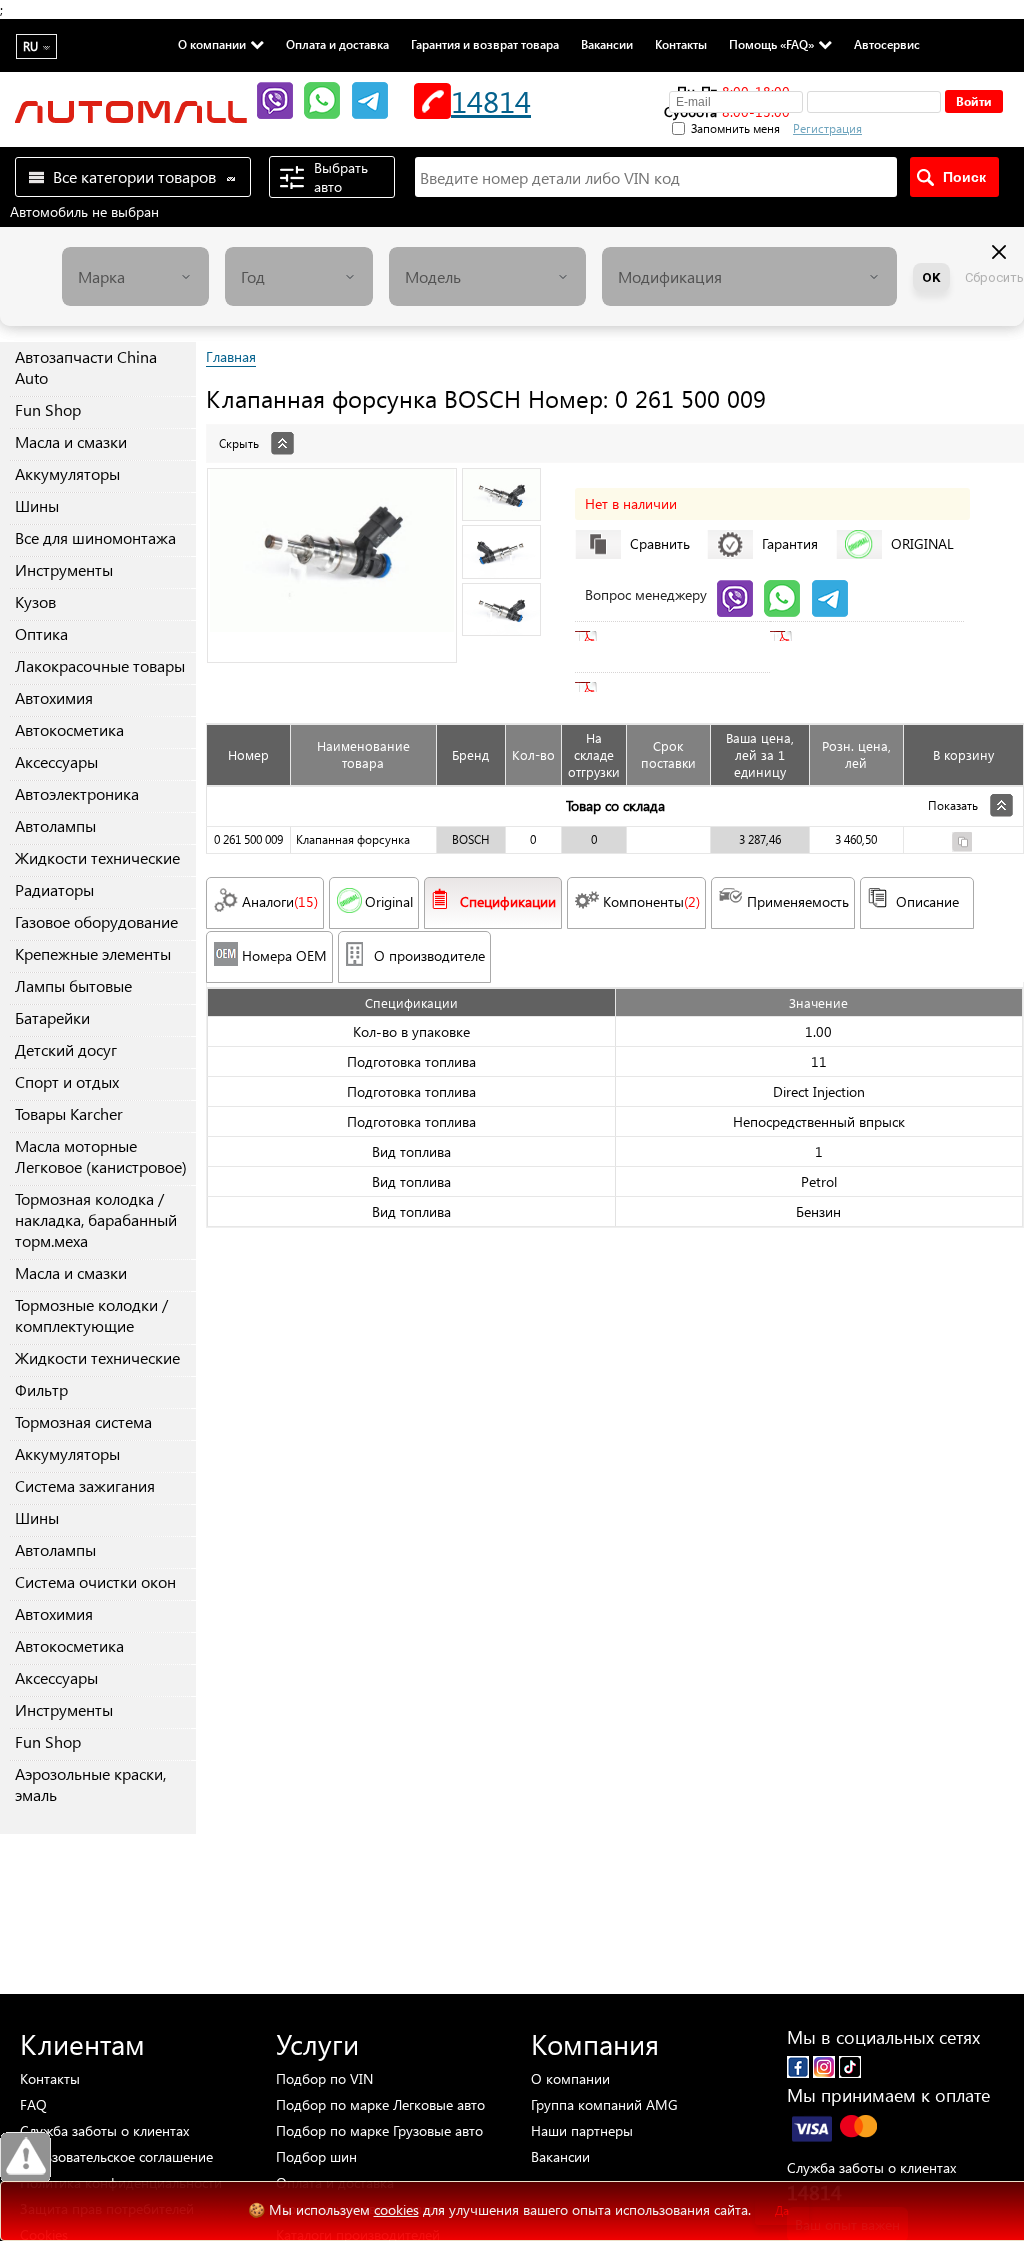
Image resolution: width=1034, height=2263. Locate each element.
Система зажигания (85, 1485)
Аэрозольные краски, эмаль (90, 1784)
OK (931, 277)
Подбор (324, 2078)
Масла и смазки (71, 441)
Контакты (681, 44)
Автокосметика (69, 729)
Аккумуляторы (67, 473)
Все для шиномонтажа (95, 537)
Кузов (35, 601)
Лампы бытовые (73, 985)
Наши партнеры (582, 2130)
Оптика (41, 633)
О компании (212, 44)
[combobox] (136, 276)
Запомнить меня (735, 128)
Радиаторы (54, 889)
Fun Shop (48, 409)
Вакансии (607, 44)
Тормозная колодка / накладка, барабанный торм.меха (96, 1219)
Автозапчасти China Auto (86, 367)
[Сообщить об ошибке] (25, 2157)
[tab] (615, 433)
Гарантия (790, 543)
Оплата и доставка (337, 44)
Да (782, 2210)
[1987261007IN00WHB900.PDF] (640, 687)
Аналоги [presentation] (280, 901)
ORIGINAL (922, 543)
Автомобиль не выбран (84, 211)
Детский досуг (66, 1049)
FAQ (33, 2104)
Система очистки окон (95, 1581)
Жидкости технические (97, 857)
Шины (37, 505)
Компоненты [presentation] (651, 901)
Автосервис (887, 44)
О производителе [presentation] (429, 955)
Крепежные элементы (93, 953)
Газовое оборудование (96, 921)
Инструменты (64, 569)
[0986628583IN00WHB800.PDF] (640, 636)
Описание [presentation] (927, 901)
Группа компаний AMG (604, 2104)
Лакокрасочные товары (100, 665)
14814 (491, 100)
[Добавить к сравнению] (962, 844)
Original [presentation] (389, 901)
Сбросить (994, 277)
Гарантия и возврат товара (485, 44)
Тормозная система (83, 1421)
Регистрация (827, 128)
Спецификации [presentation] (508, 901)
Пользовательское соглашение (116, 2156)
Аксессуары (56, 761)
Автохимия (54, 697)
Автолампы (55, 825)
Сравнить (660, 543)
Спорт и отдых (67, 1081)
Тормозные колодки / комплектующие (91, 1315)
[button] (933, 126)
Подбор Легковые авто (380, 2104)
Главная (231, 356)
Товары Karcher (69, 1113)
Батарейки (52, 1017)
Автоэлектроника (77, 793)
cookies (396, 2209)
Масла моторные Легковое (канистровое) (101, 1156)
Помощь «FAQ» (771, 44)
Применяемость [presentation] (798, 901)
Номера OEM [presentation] (284, 955)
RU (30, 46)
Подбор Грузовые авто (379, 2130)
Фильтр (41, 1389)
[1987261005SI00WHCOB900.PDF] (835, 636)
